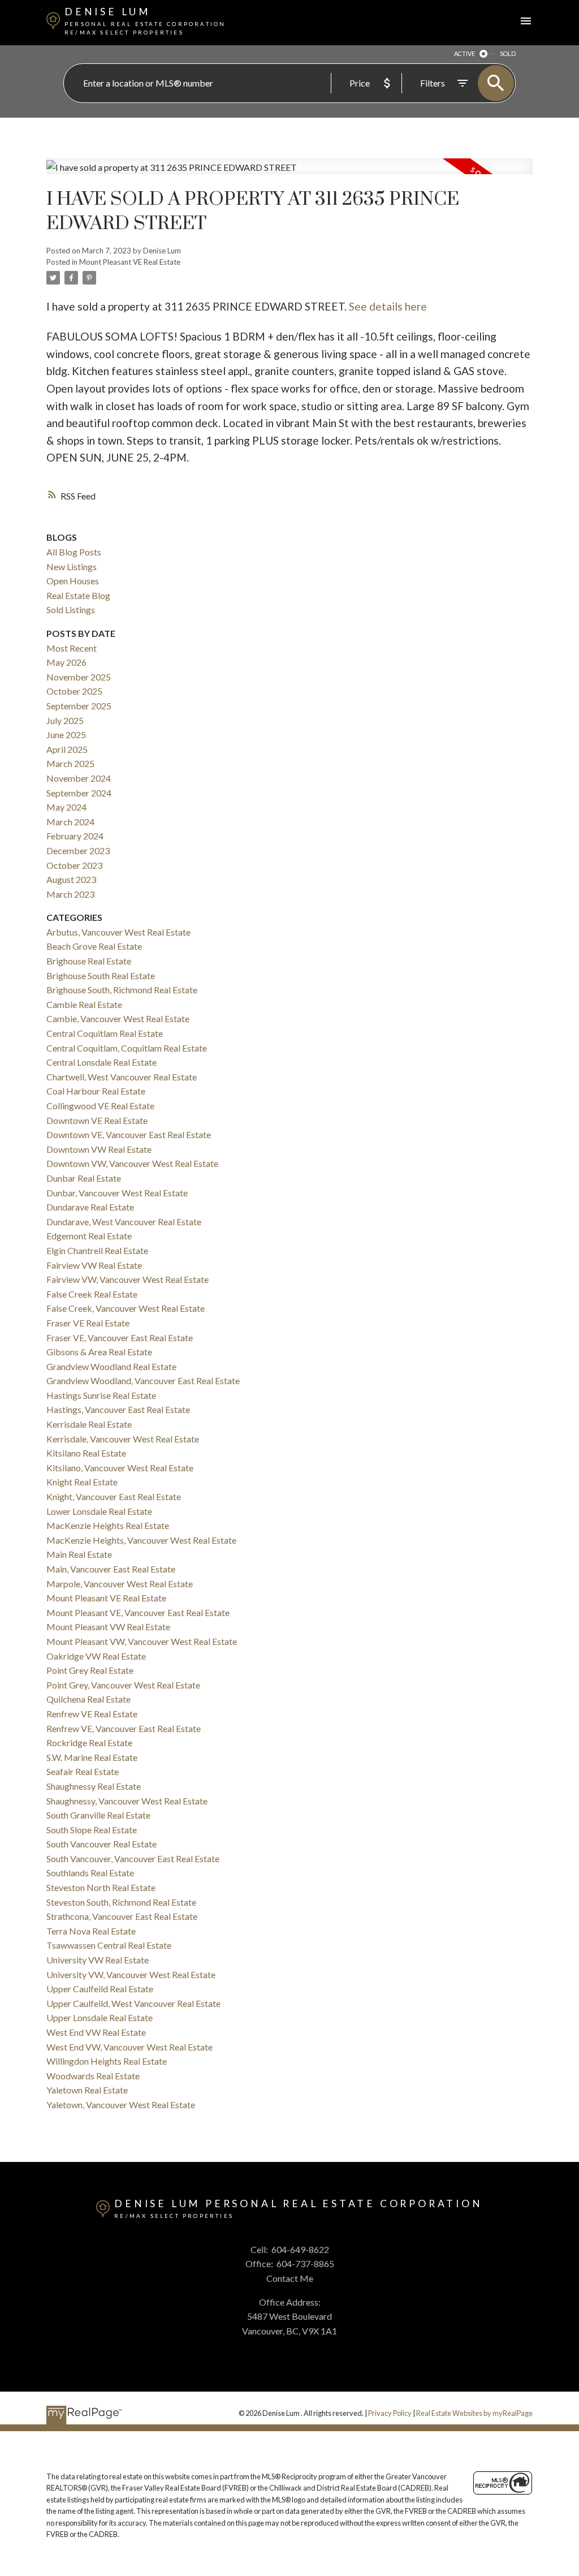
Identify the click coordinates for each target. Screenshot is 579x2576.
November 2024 (79, 778)
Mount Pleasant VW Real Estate (108, 1627)
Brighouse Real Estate (89, 961)
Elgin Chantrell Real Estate (97, 1250)
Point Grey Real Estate (90, 1670)
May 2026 (66, 662)
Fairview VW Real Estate (94, 1265)
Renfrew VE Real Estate (92, 1714)
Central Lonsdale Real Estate (101, 1062)
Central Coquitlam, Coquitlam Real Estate (127, 1048)
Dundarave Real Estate (90, 1207)
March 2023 (70, 894)
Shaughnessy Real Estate (94, 1786)
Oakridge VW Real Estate (96, 1656)
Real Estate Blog (78, 595)
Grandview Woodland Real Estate (111, 1366)
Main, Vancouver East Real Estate (111, 1569)
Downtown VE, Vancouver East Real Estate (129, 1134)
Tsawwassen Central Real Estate (109, 1945)
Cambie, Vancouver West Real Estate (118, 1018)
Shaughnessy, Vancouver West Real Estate (127, 1801)
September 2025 (79, 706)
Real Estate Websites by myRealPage (474, 2413)
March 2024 (70, 822)
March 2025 (70, 763)
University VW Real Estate (98, 1960)
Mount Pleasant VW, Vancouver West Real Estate (142, 1641)
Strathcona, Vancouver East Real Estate (122, 1916)
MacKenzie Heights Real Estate (108, 1525)
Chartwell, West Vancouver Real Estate (122, 1077)
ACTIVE (465, 53)
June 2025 (66, 735)
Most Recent (72, 648)
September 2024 (79, 793)
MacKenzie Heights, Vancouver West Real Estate (141, 1540)
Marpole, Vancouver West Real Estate (120, 1584)
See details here (388, 306)
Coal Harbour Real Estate (96, 1091)
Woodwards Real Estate (93, 2076)
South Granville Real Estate (98, 1815)
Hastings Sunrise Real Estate (101, 1395)
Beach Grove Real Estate (94, 946)
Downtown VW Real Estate (99, 1149)
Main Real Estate (79, 1554)
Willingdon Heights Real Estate (107, 2061)
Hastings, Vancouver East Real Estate (118, 1409)
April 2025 (67, 749)
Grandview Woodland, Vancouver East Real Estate (143, 1380)
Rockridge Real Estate (89, 1743)
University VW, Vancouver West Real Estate (131, 1974)
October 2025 (74, 691)
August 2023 (71, 879)
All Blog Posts (74, 552)
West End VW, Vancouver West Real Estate (129, 2047)
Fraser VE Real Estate (88, 1323)
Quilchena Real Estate (88, 1699)
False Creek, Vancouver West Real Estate (126, 1308)
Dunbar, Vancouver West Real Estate (117, 1193)
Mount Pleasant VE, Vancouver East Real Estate (138, 1612)
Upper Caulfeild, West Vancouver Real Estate (133, 2003)
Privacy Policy (390, 2413)
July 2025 (65, 720)
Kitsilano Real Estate (86, 1453)
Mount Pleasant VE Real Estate (130, 262)
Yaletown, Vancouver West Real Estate (121, 2105)
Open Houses (73, 581)
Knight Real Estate (82, 1482)
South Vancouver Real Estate (101, 1844)
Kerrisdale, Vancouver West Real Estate (123, 1439)
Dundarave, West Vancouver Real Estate (124, 1222)
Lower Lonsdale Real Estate (99, 1511)
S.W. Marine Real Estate (92, 1757)
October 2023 (74, 865)
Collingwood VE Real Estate (100, 1106)
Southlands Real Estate (90, 1873)
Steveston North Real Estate (101, 1887)
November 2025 (79, 677)
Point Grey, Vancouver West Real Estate (123, 1685)
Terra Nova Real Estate (91, 1931)
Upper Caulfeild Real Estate (100, 1989)
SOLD (508, 53)
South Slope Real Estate (92, 1830)
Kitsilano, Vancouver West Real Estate (120, 1468)
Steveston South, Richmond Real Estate (121, 1902)
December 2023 (78, 850)
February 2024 (75, 836)
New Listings (72, 567)
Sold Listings (71, 609)
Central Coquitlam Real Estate (105, 1033)
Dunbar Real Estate (84, 1178)
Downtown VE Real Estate (97, 1120)
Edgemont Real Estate (89, 1236)
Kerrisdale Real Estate (89, 1424)
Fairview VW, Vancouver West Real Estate (128, 1279)
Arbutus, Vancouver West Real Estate (118, 932)
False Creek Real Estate (92, 1294)
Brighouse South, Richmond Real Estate (122, 990)
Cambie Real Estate (84, 1004)
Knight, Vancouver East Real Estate (114, 1496)
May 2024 (66, 807)
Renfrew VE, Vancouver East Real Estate (124, 1728)
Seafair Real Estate (83, 1771)
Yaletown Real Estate (87, 2090)
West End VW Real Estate (96, 2032)
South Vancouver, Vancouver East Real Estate (133, 1858)
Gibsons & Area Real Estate (99, 1352)
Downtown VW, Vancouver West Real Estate (132, 1163)
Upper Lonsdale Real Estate (100, 2017)
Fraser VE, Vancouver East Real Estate (120, 1337)
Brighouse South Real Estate (101, 975)
